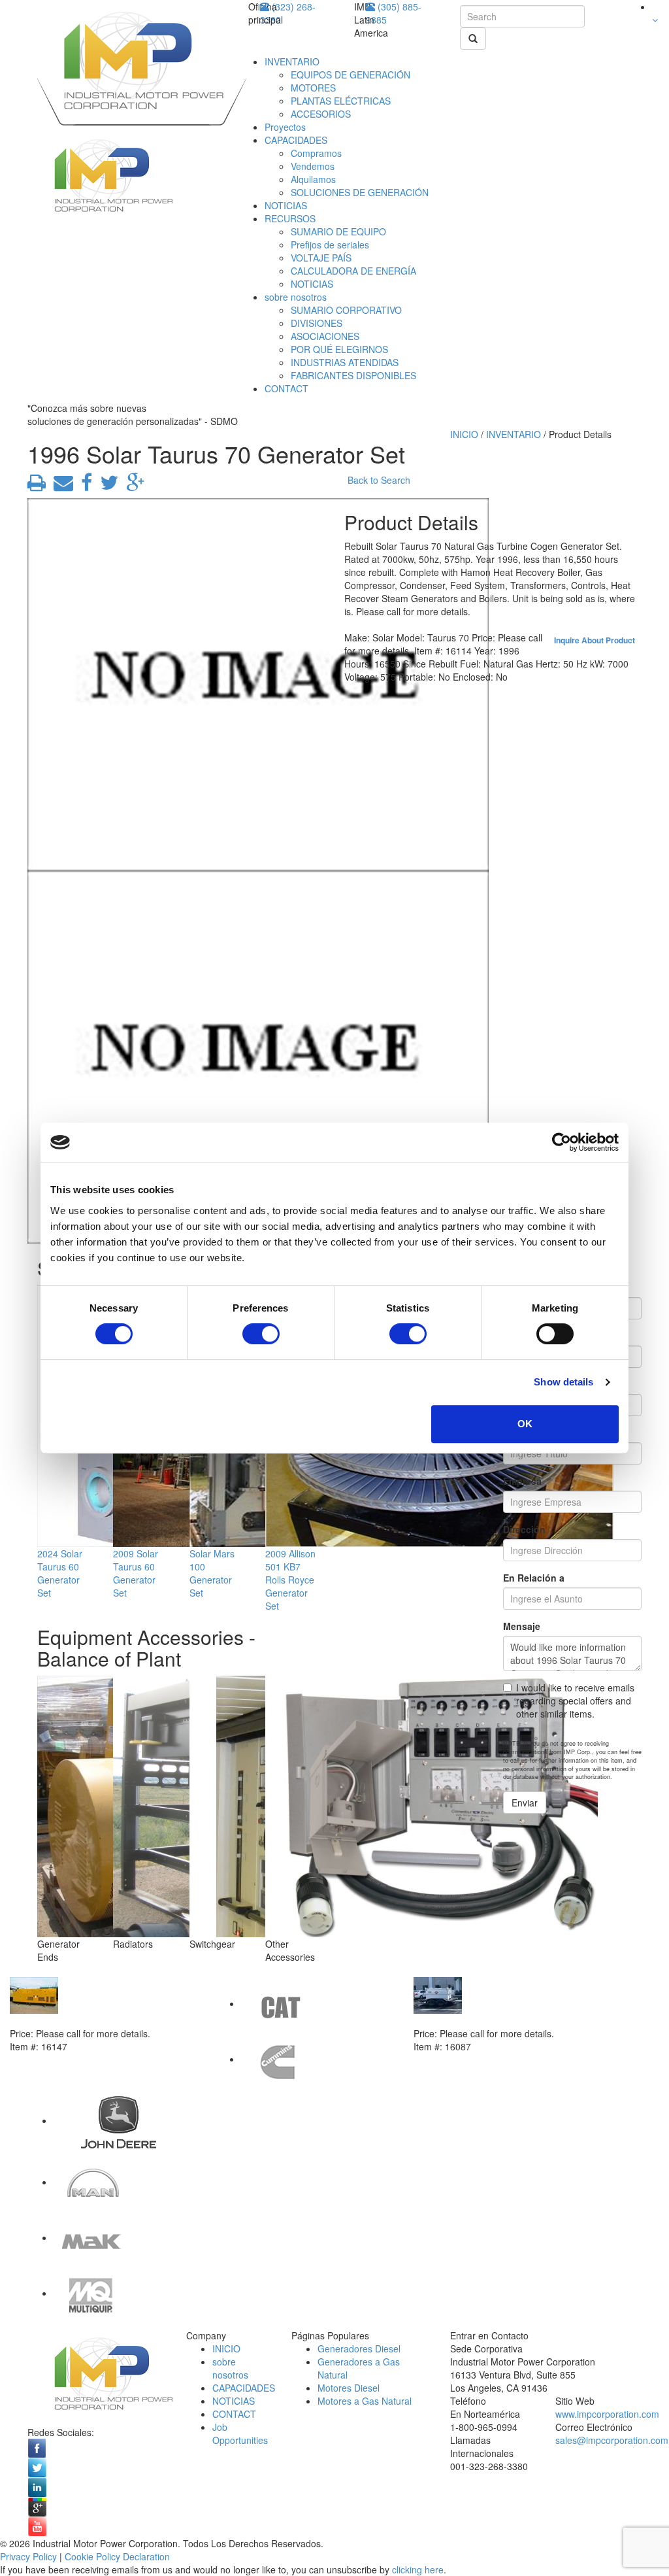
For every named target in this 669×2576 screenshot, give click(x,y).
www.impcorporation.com (607, 2414)
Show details (563, 1382)
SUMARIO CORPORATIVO (346, 310)
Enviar (525, 1803)
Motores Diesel (349, 2388)
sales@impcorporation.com (612, 2440)
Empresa (522, 1481)
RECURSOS (290, 218)
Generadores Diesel (359, 2348)
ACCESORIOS (321, 114)
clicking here (418, 2569)
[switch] (261, 1334)
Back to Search (379, 480)
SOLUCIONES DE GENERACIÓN (360, 192)
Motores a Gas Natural (365, 2401)
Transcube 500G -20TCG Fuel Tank (491, 2020)
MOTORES (313, 88)
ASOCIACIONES (325, 336)
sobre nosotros (296, 297)
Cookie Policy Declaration (117, 2556)
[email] (61, 486)
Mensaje (522, 1626)
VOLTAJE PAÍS (321, 258)
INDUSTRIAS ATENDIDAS (345, 362)
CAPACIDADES (296, 140)
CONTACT (286, 388)
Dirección (524, 1529)
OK (525, 1424)
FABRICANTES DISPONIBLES (353, 375)
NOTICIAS (286, 205)
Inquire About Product (595, 640)
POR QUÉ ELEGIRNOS (339, 349)
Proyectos (285, 127)
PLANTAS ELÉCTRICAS (341, 101)
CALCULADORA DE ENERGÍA (353, 271)
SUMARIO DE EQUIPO (338, 231)
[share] (84, 486)
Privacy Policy (28, 2556)
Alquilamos (313, 179)
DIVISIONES (317, 323)
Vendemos (313, 166)
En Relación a (534, 1578)
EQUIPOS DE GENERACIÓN (351, 75)
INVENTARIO (292, 61)
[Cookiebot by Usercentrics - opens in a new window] (562, 1142)
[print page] (37, 486)
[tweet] (106, 486)
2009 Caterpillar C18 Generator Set (86, 2020)
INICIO (464, 434)
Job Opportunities (240, 2433)
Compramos (316, 153)
